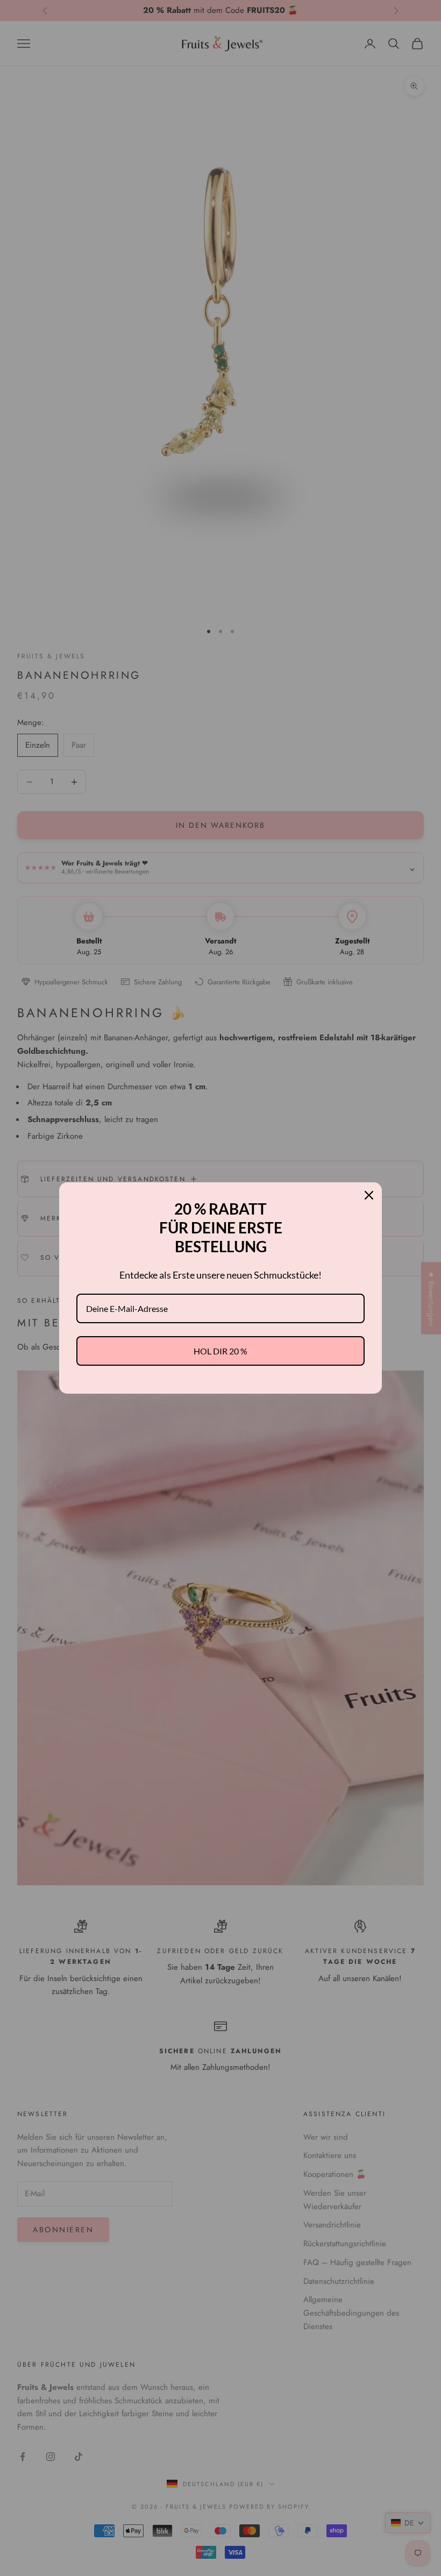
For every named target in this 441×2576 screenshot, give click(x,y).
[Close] (369, 1195)
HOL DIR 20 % (220, 1351)
